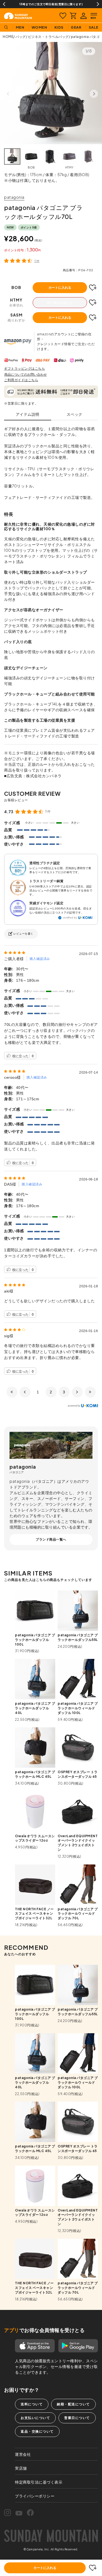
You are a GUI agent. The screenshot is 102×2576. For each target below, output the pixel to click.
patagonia (14, 197)
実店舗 (21, 2468)
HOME (8, 37)
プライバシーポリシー (35, 2496)
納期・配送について (73, 2404)
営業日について (77, 2418)
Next (98, 4)
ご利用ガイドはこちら (21, 380)
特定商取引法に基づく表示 (39, 2482)
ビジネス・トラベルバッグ (48, 37)
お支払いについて (35, 2418)
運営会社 (23, 2454)
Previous (4, 4)
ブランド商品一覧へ (51, 1539)
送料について (32, 2404)
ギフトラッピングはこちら (24, 368)
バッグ (21, 37)
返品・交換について (37, 2431)
